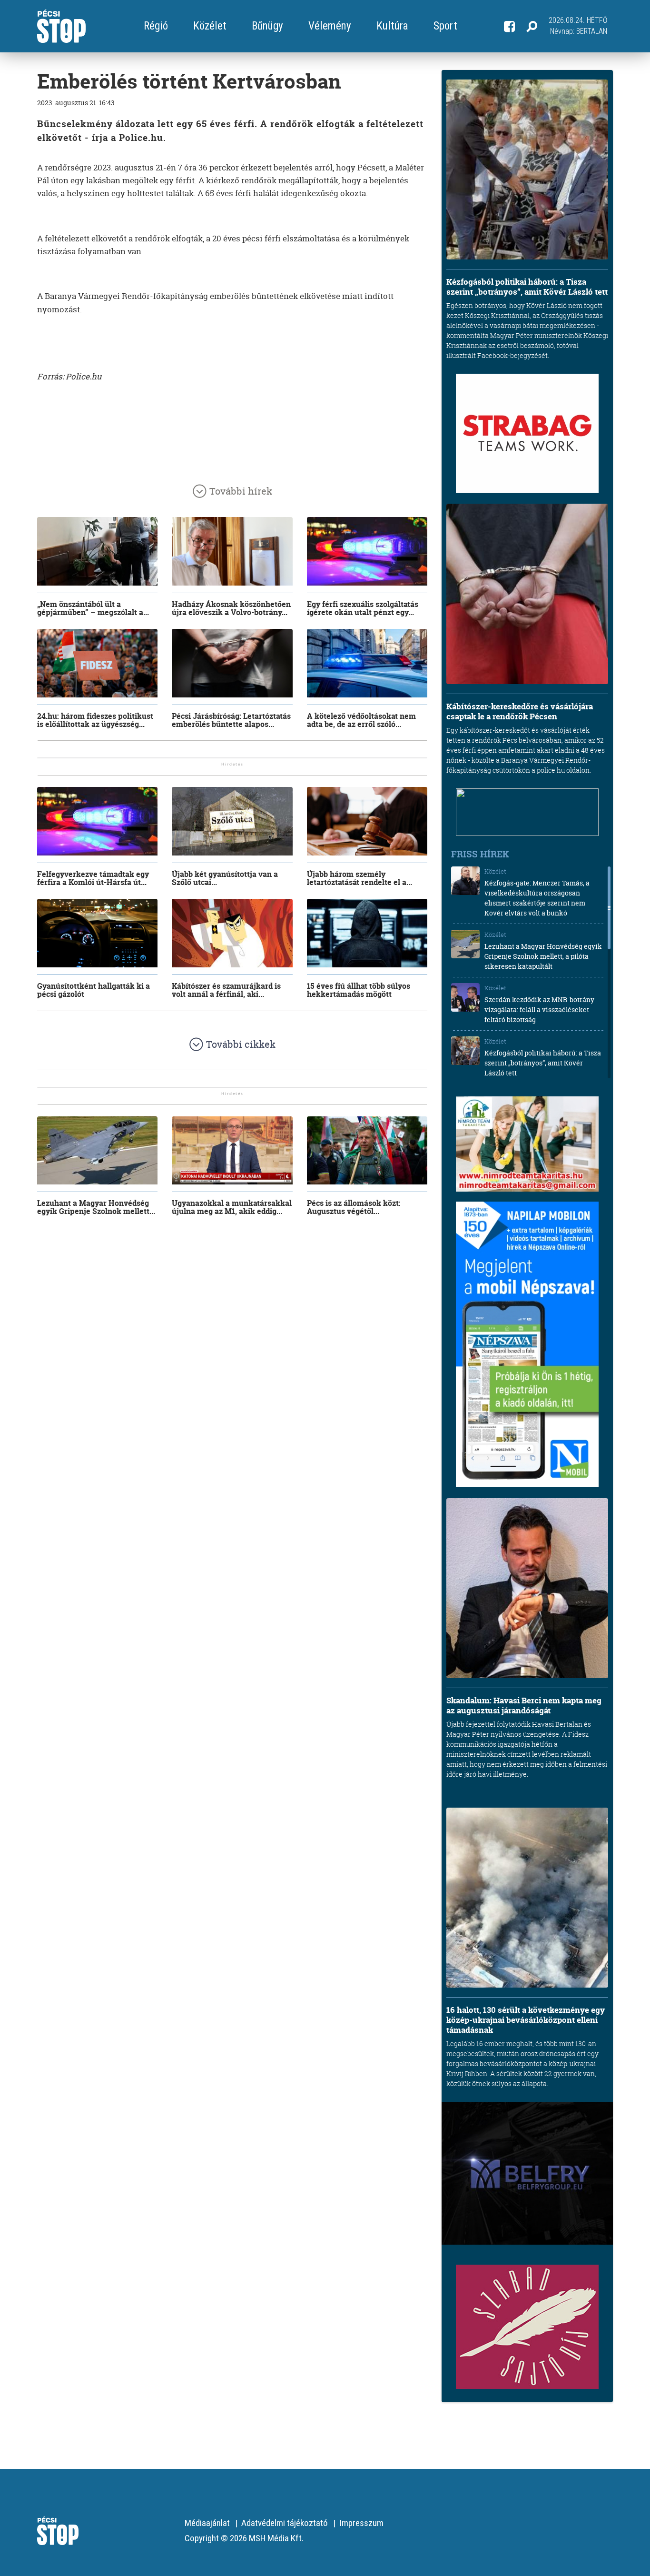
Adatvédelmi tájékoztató (285, 2523)
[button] (532, 26)
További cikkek (241, 1044)
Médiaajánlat (207, 2523)
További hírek (241, 491)
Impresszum (361, 2523)
